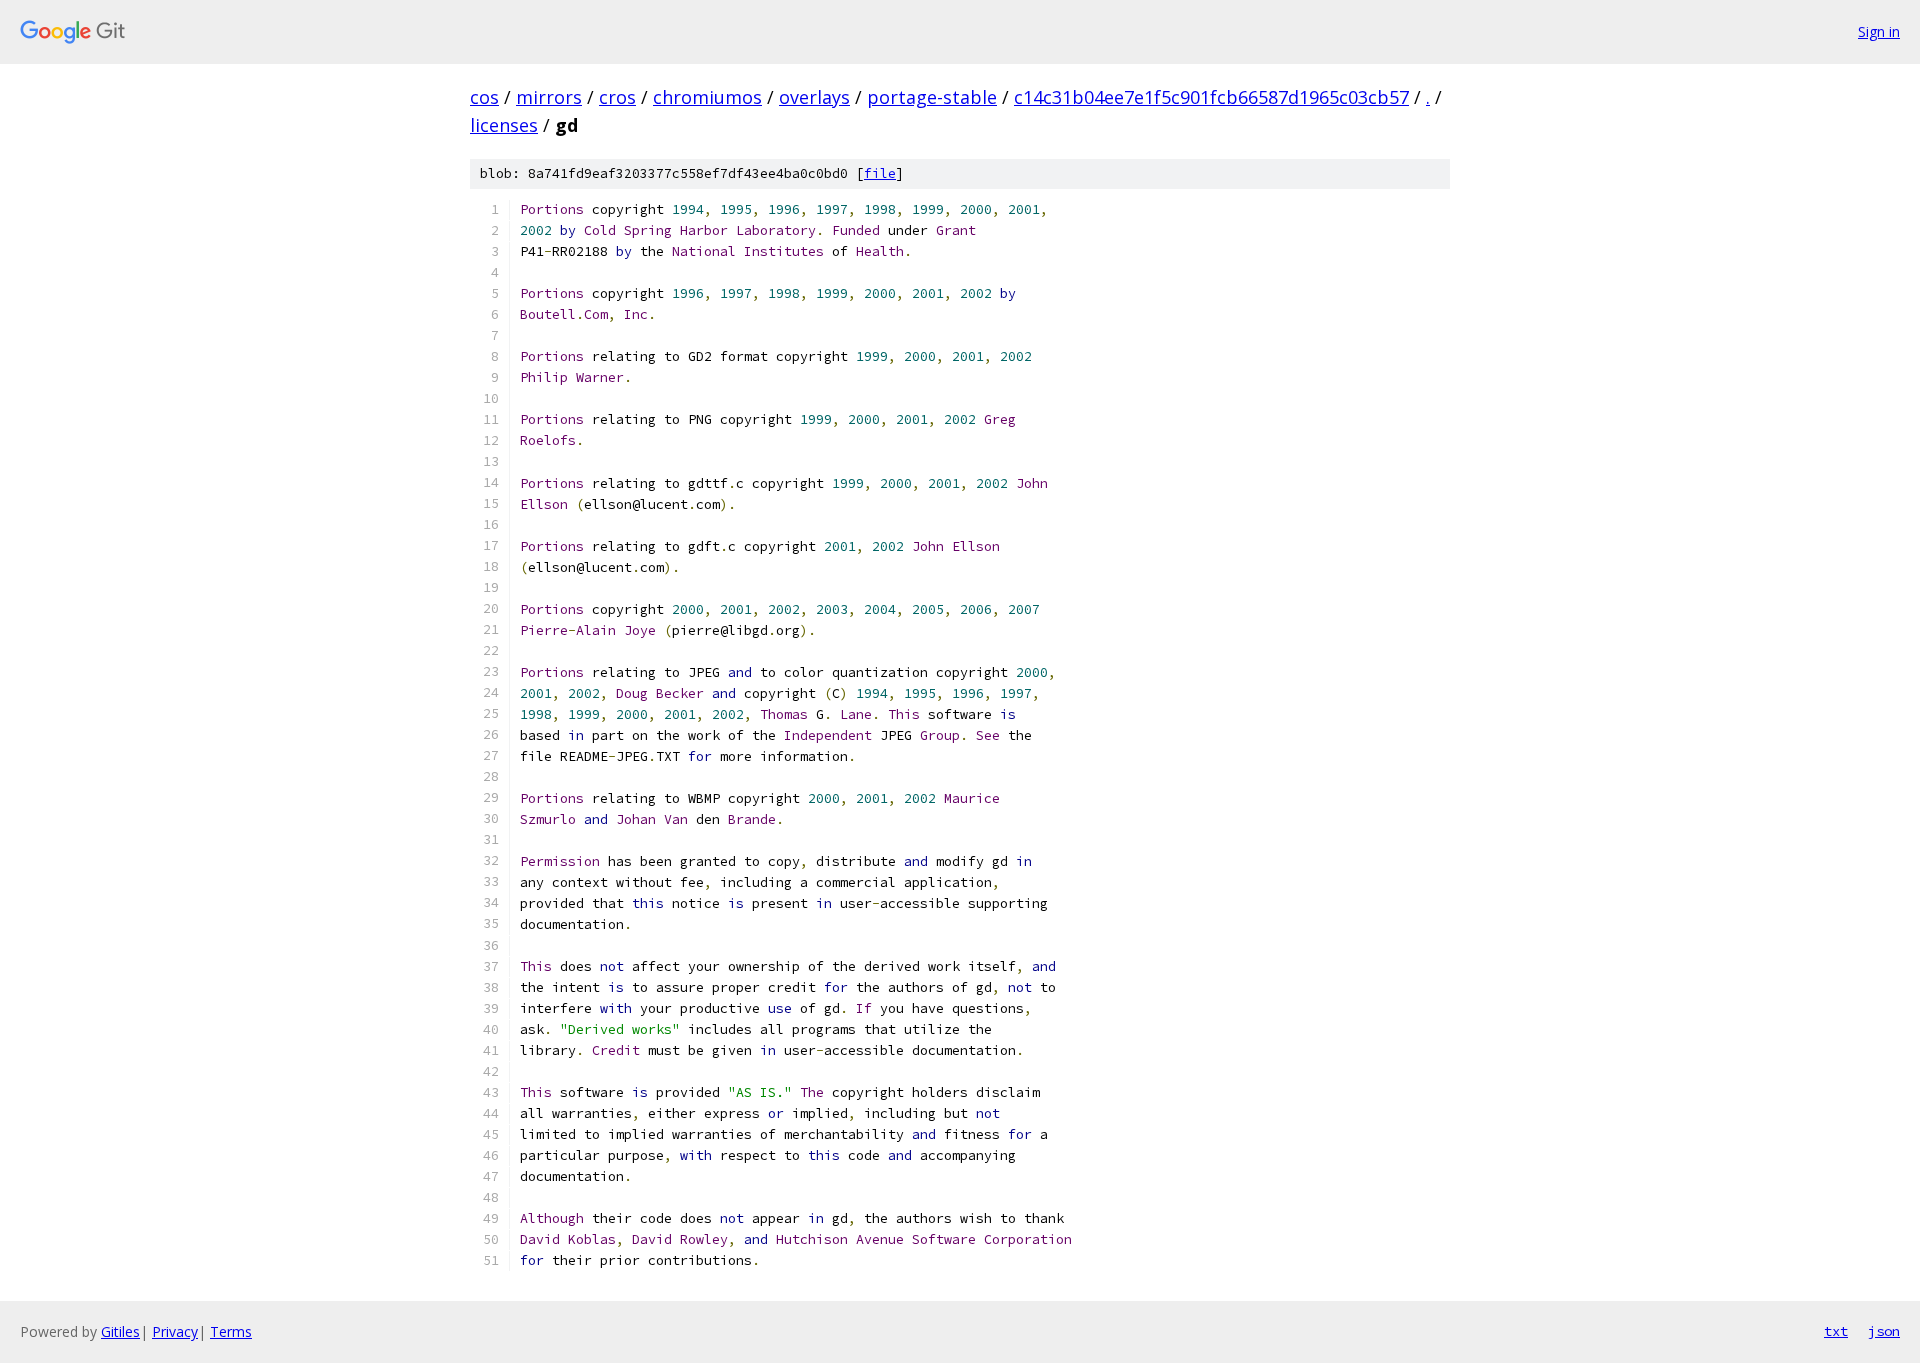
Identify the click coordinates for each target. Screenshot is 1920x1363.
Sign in (1879, 31)
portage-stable (932, 97)
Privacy (175, 1331)
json (1884, 1331)
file (880, 173)
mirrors (549, 97)
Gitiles (120, 1331)
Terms (231, 1331)
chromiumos (707, 97)
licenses (504, 125)
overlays (814, 97)
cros (617, 97)
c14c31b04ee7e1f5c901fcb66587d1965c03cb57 (1211, 97)
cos (484, 97)
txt (1836, 1331)
